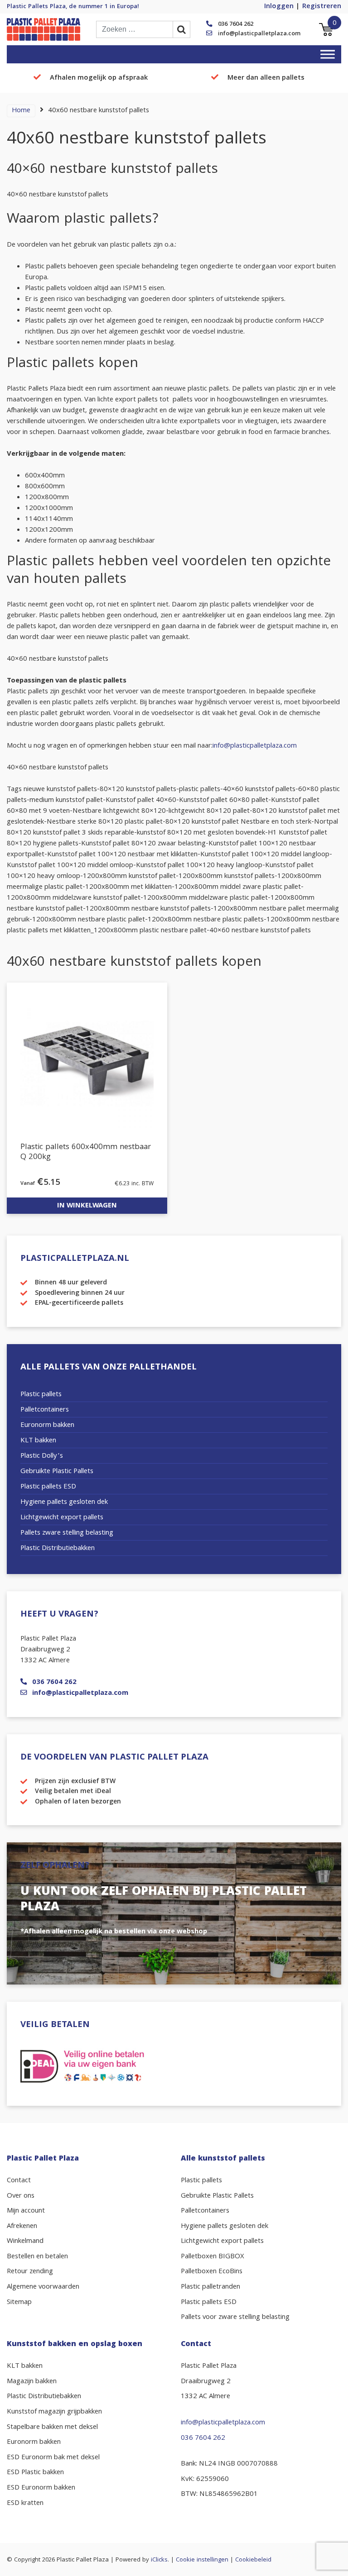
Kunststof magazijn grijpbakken (54, 2412)
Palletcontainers (45, 1410)
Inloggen (279, 7)
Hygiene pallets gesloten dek (64, 1503)
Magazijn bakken (32, 2382)
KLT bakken (38, 1441)
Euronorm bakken (47, 1426)
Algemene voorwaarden (43, 2287)
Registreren (322, 7)
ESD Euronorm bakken (41, 2488)
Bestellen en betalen (37, 2257)
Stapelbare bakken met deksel (52, 2428)
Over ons (21, 2196)
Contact (19, 2181)
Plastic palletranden (210, 2287)
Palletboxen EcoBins (212, 2272)
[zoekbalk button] (182, 29)
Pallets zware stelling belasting (67, 1533)
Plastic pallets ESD (48, 1487)
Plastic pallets (41, 1395)
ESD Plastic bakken (35, 2473)
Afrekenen (22, 2227)
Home (21, 111)
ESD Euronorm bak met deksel (53, 2458)
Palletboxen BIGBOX (213, 2257)
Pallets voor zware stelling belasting (235, 2318)
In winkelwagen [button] (87, 1206)
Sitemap (19, 2303)
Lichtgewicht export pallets (62, 1518)
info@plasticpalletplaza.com (259, 34)
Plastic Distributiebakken (58, 1549)
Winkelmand (25, 2242)
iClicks (159, 2560)
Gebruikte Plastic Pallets (57, 1472)
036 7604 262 (236, 24)
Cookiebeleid (253, 2560)
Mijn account (26, 2211)
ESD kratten (25, 2504)
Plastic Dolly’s (42, 1456)
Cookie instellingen (202, 2560)
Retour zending (30, 2272)
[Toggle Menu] (328, 54)
